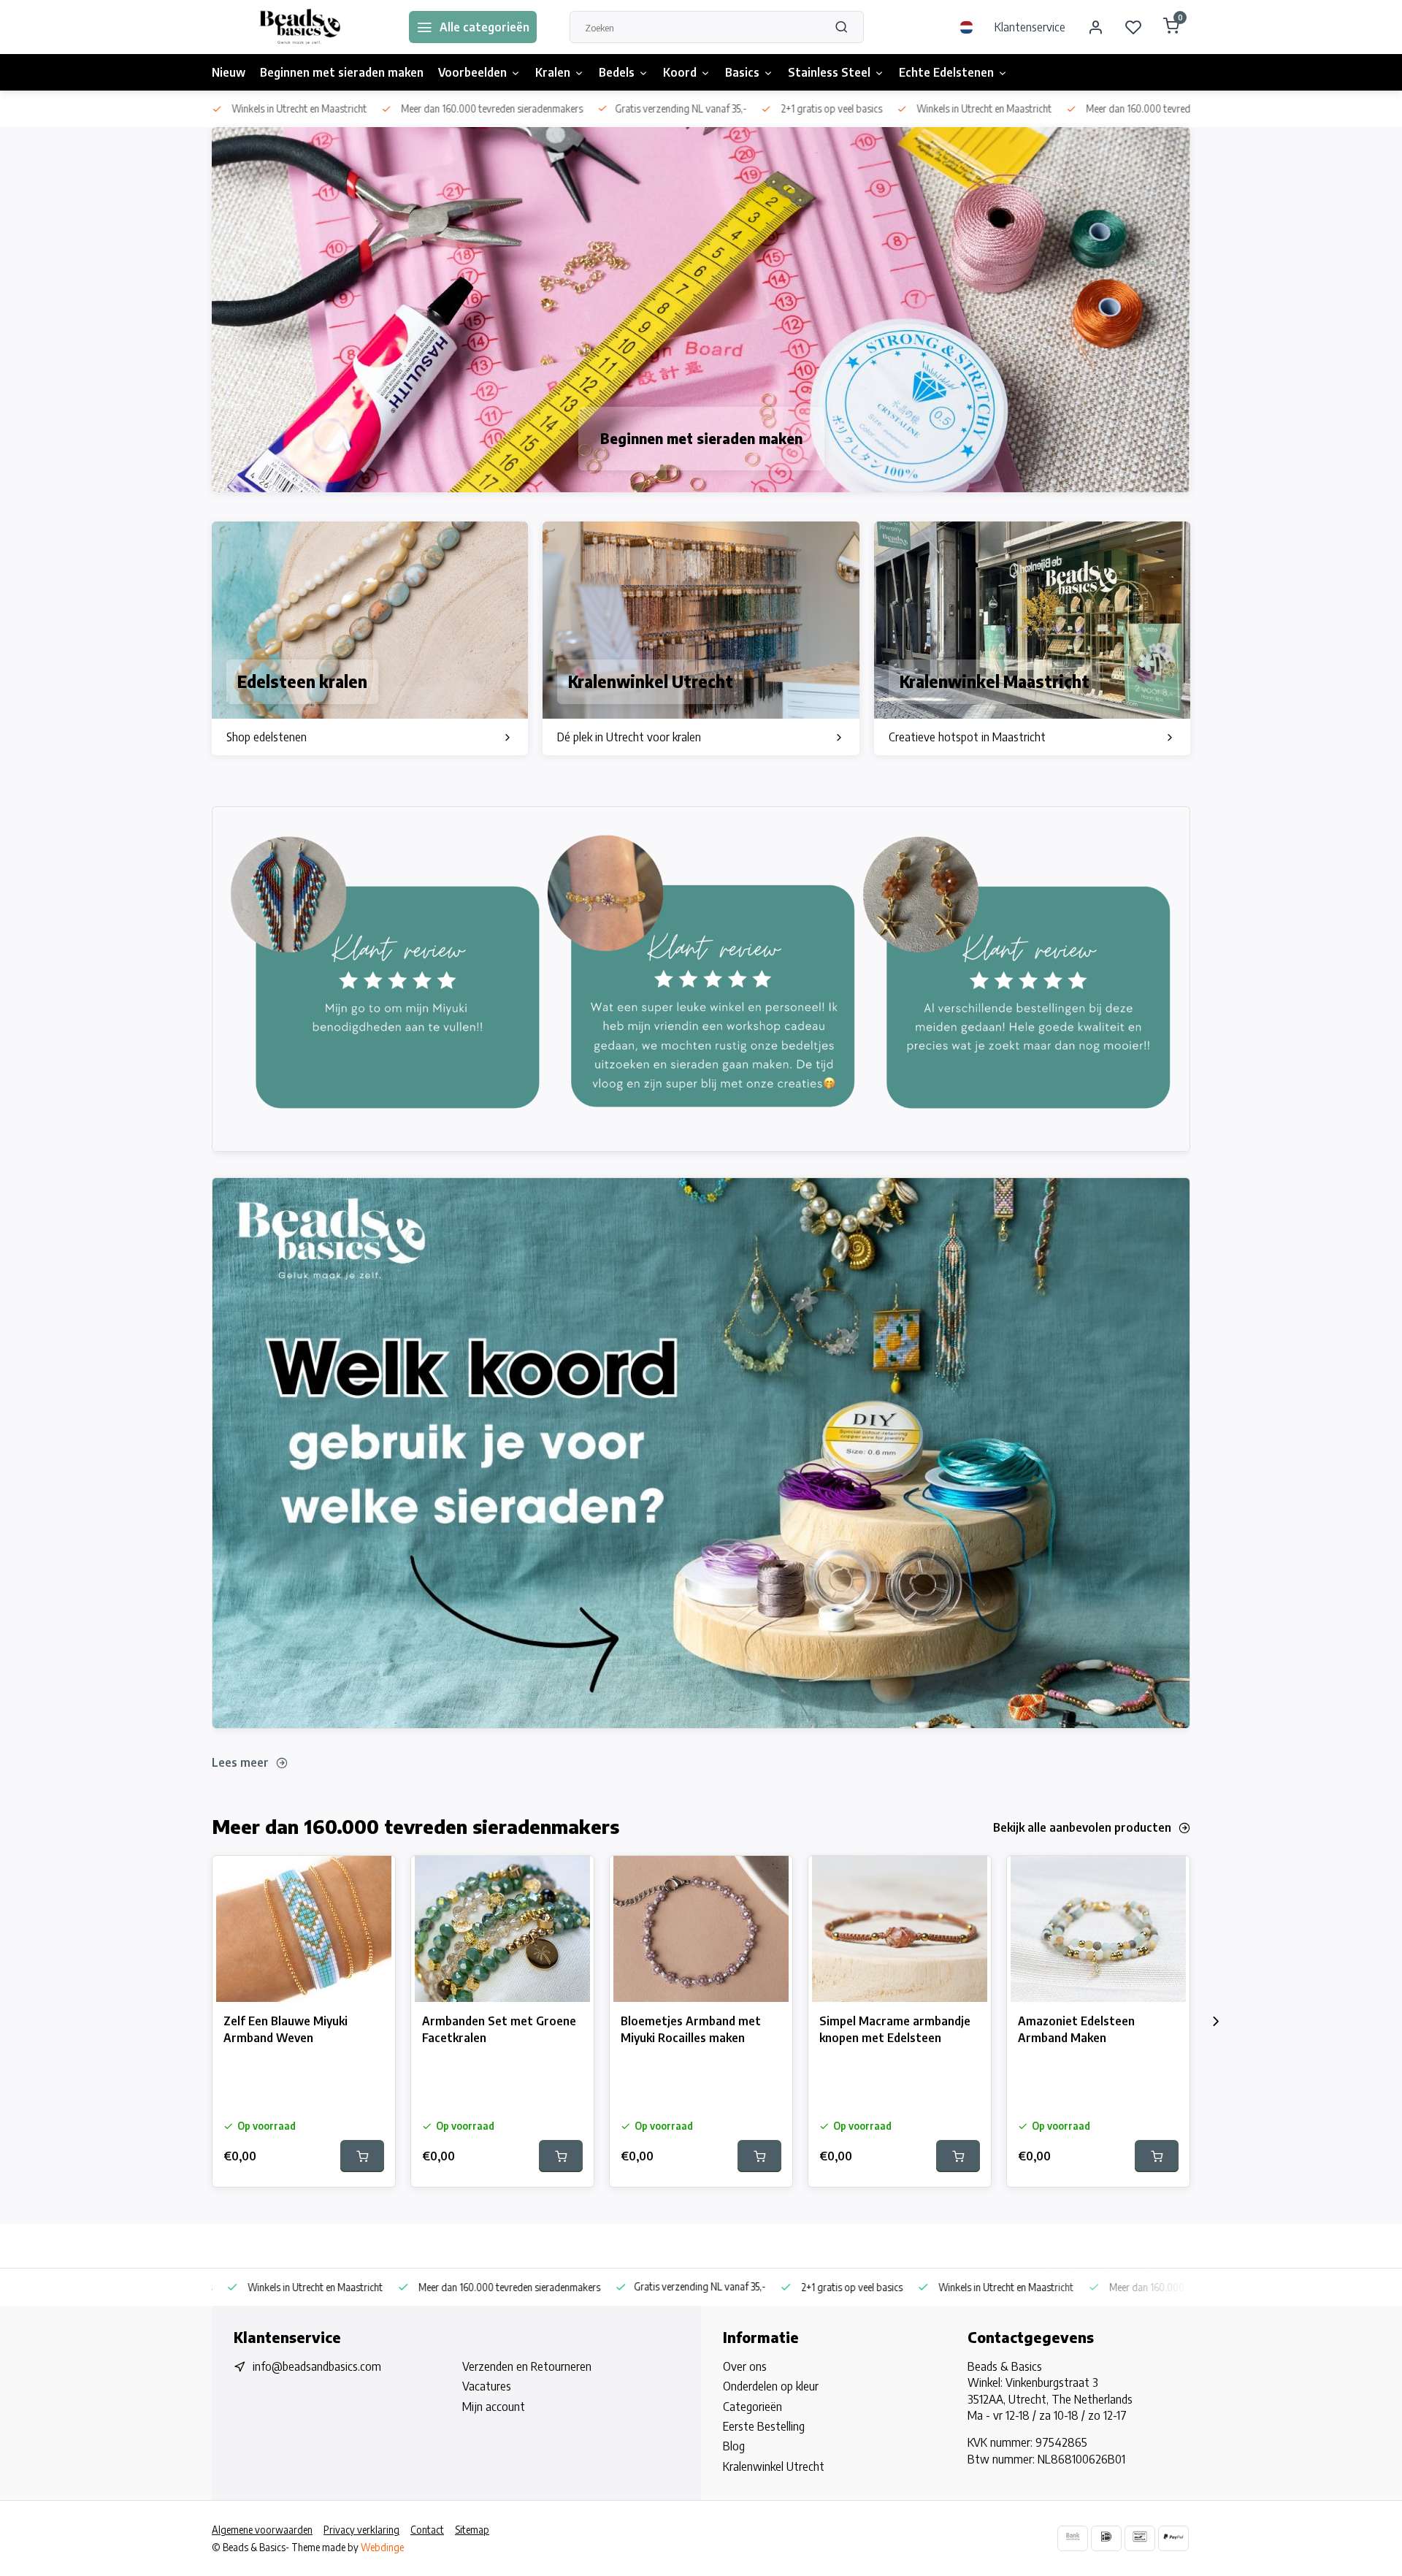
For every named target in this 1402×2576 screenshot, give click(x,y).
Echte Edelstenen (946, 72)
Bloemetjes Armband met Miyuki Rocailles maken (691, 2029)
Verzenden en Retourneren (527, 2366)
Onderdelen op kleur (771, 2386)
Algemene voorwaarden (262, 2530)
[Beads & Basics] (299, 27)
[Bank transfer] (1073, 2538)
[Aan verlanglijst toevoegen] (373, 1878)
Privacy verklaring (361, 2530)
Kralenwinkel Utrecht (774, 2466)
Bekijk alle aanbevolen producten (1082, 1827)
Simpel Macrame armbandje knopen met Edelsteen (895, 2029)
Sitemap (472, 2530)
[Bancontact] (1140, 2538)
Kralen (553, 72)
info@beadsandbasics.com (317, 2366)
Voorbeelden (472, 72)
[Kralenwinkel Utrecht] (701, 638)
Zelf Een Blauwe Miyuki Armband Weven (286, 2029)
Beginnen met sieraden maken (342, 72)
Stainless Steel (829, 72)
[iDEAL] (1106, 2538)
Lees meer (240, 1762)
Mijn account (494, 2407)
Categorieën (752, 2407)
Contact (427, 2530)
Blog (734, 2446)
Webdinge (382, 2547)
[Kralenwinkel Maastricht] (1032, 638)
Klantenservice (1030, 27)
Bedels (617, 72)
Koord (680, 72)
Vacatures (487, 2386)
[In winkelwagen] (362, 2156)
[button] (1216, 2022)
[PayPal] (1173, 2538)
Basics (742, 72)
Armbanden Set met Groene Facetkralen (499, 2029)
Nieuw (229, 72)
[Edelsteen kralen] (370, 638)
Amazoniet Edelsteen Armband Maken (1076, 2029)
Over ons (745, 2366)
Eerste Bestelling (764, 2426)
